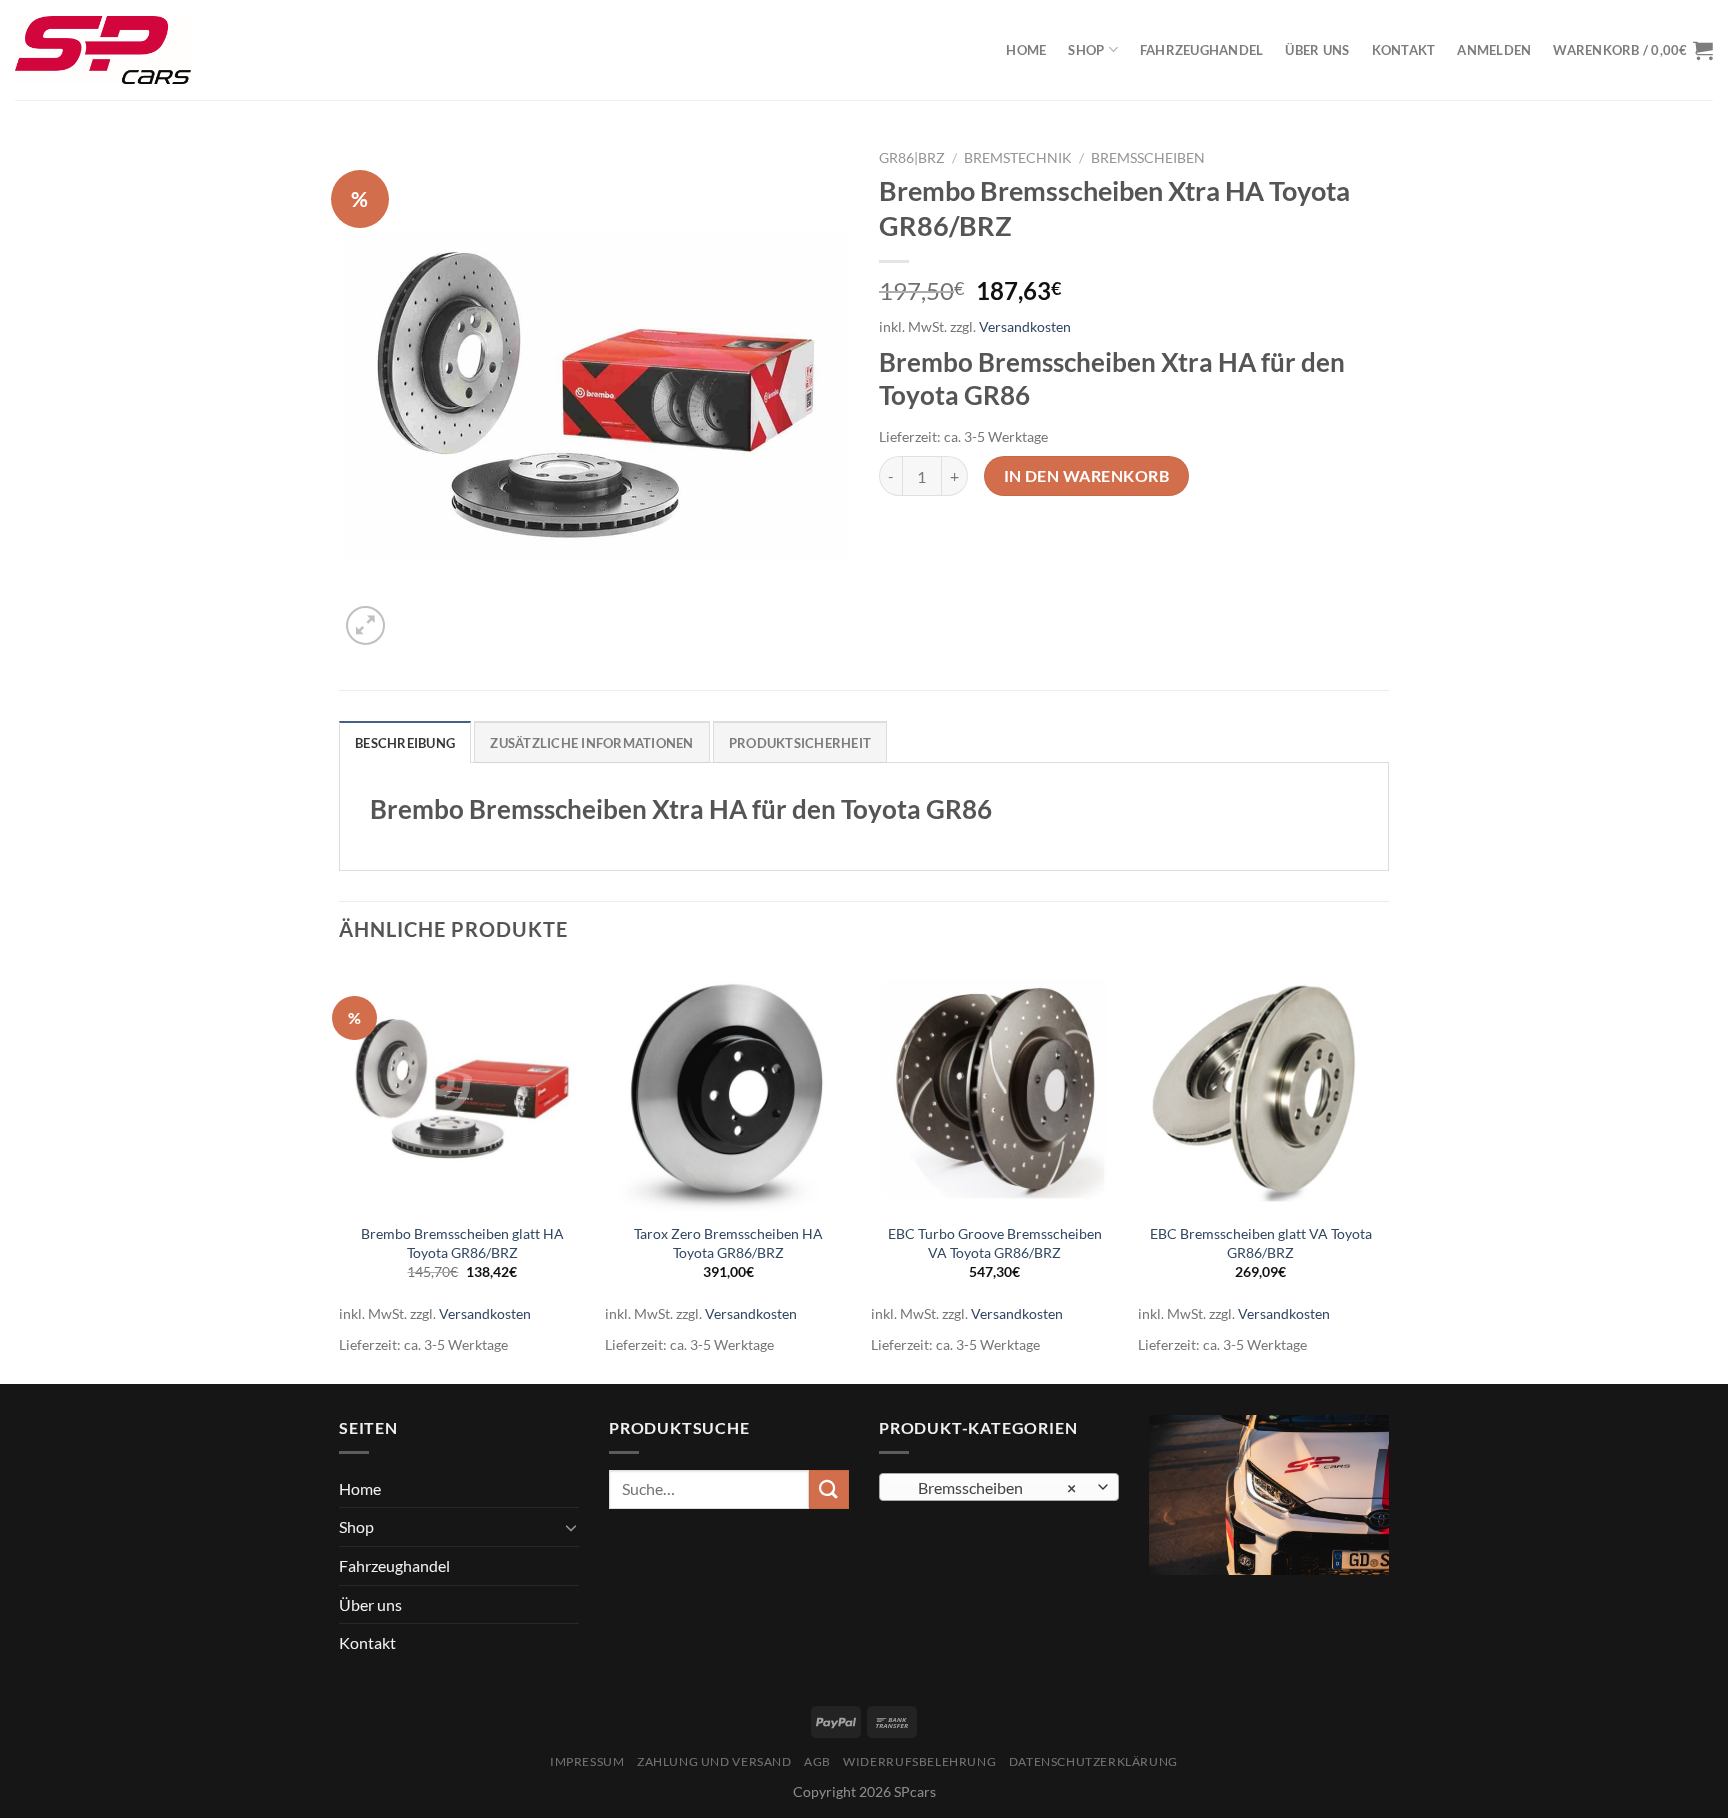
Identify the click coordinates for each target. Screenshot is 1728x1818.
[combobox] (999, 1487)
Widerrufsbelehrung (919, 1761)
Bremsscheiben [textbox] (988, 1488)
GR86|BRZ (912, 158)
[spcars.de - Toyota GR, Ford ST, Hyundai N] (103, 50)
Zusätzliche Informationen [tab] (591, 743)
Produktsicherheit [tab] (800, 743)
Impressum (587, 1761)
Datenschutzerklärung (1093, 1761)
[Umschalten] (571, 1527)
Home (1026, 50)
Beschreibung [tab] (405, 743)
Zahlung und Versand (714, 1761)
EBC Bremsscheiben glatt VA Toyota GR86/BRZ (1261, 1243)
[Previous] (340, 1173)
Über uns (1317, 50)
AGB (817, 1761)
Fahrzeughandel (1202, 50)
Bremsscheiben (1148, 158)
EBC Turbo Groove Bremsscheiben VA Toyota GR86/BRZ (995, 1243)
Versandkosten (1025, 326)
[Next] (1383, 1173)
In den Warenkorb (1086, 476)
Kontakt (1404, 50)
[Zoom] (365, 625)
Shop (1086, 50)
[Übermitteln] (829, 1489)
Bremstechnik (1018, 158)
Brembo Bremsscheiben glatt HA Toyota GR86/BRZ (462, 1243)
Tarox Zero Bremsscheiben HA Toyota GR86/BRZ (728, 1243)
